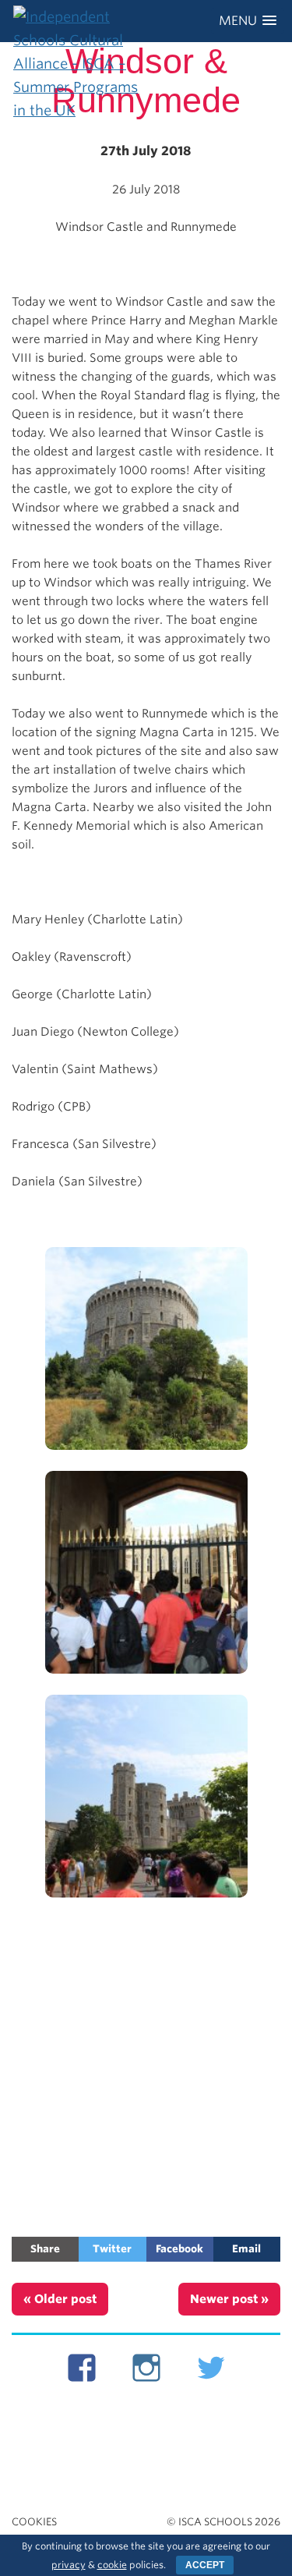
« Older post (60, 2299)
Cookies (34, 2522)
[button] (248, 21)
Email (246, 2249)
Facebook (179, 2249)
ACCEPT (205, 2565)
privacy (69, 2565)
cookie (112, 2565)
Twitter (112, 2249)
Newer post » (229, 2299)
